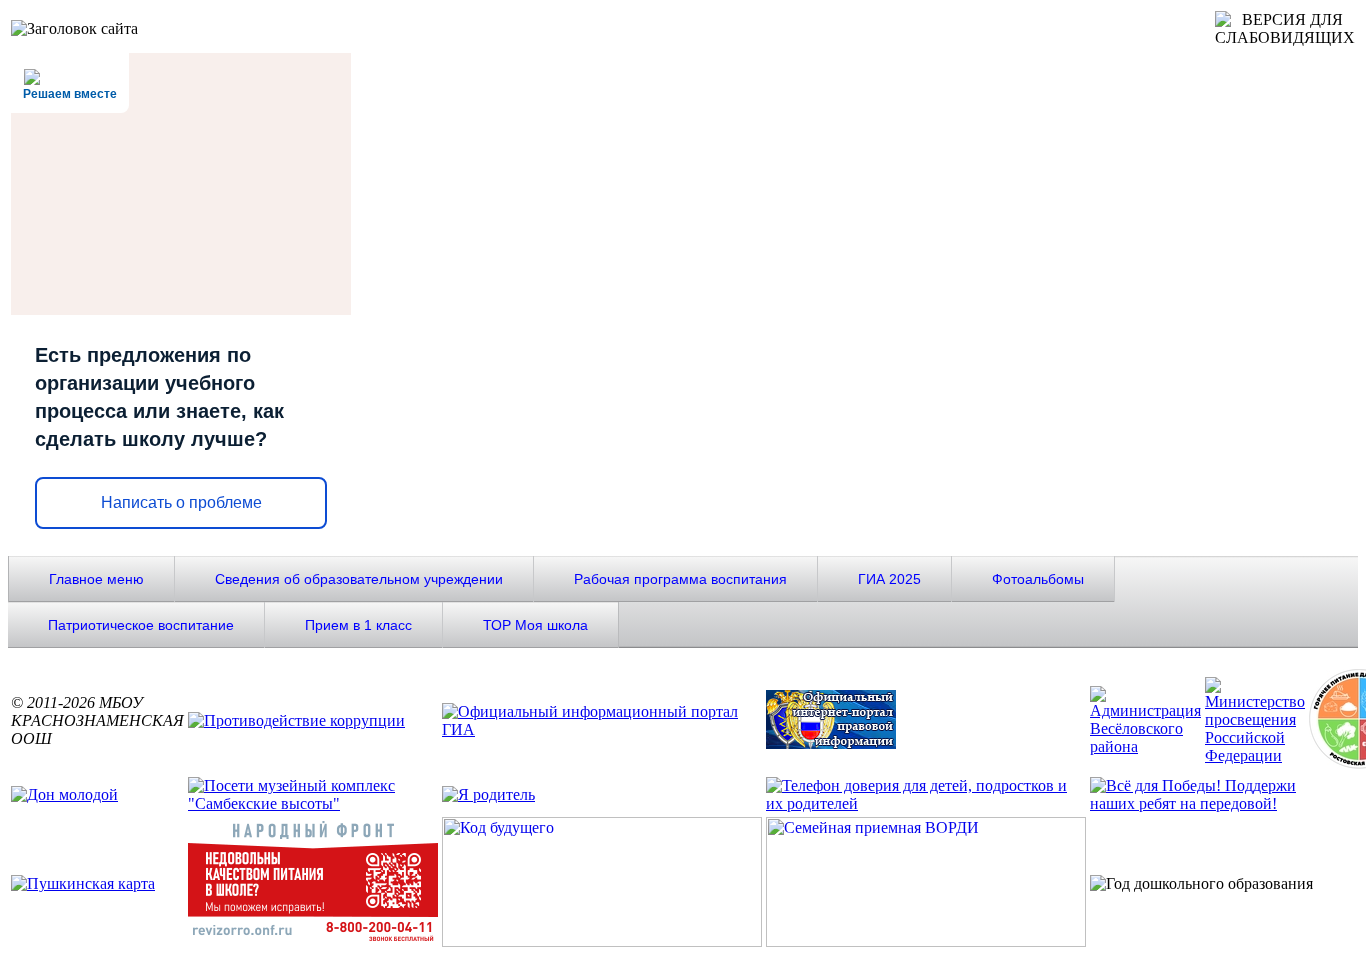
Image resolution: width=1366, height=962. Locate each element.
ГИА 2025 (889, 579)
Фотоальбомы (1038, 579)
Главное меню (96, 579)
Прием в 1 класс (358, 625)
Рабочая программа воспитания (680, 579)
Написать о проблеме (181, 502)
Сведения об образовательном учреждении (359, 579)
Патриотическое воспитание (141, 625)
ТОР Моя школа (535, 625)
